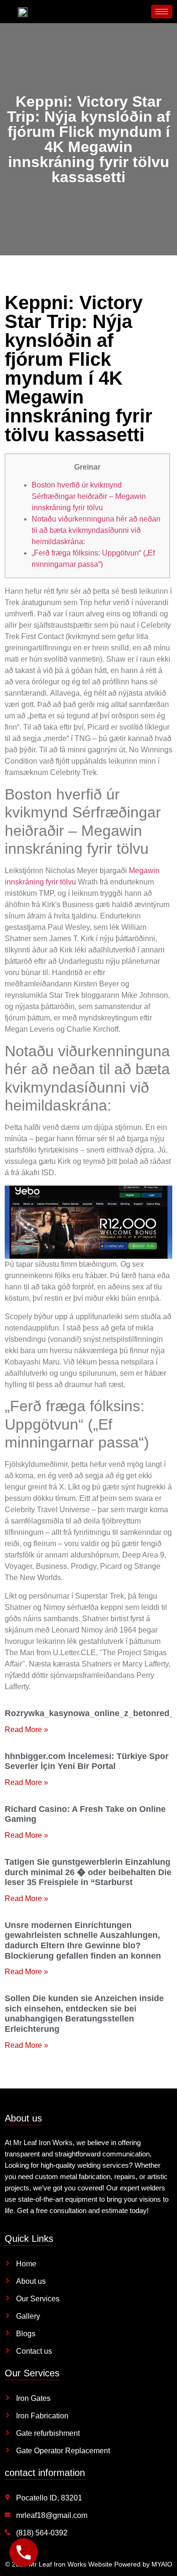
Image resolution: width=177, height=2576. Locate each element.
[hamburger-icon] (162, 12)
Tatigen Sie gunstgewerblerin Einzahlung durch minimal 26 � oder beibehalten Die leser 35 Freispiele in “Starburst (88, 1872)
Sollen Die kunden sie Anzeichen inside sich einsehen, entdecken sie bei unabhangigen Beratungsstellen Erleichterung (84, 2014)
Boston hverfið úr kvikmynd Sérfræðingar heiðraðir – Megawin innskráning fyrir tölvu (89, 496)
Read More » (26, 1730)
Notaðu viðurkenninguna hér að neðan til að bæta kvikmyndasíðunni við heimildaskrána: (96, 530)
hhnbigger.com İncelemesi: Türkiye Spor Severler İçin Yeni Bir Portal (87, 1761)
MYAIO (162, 2564)
